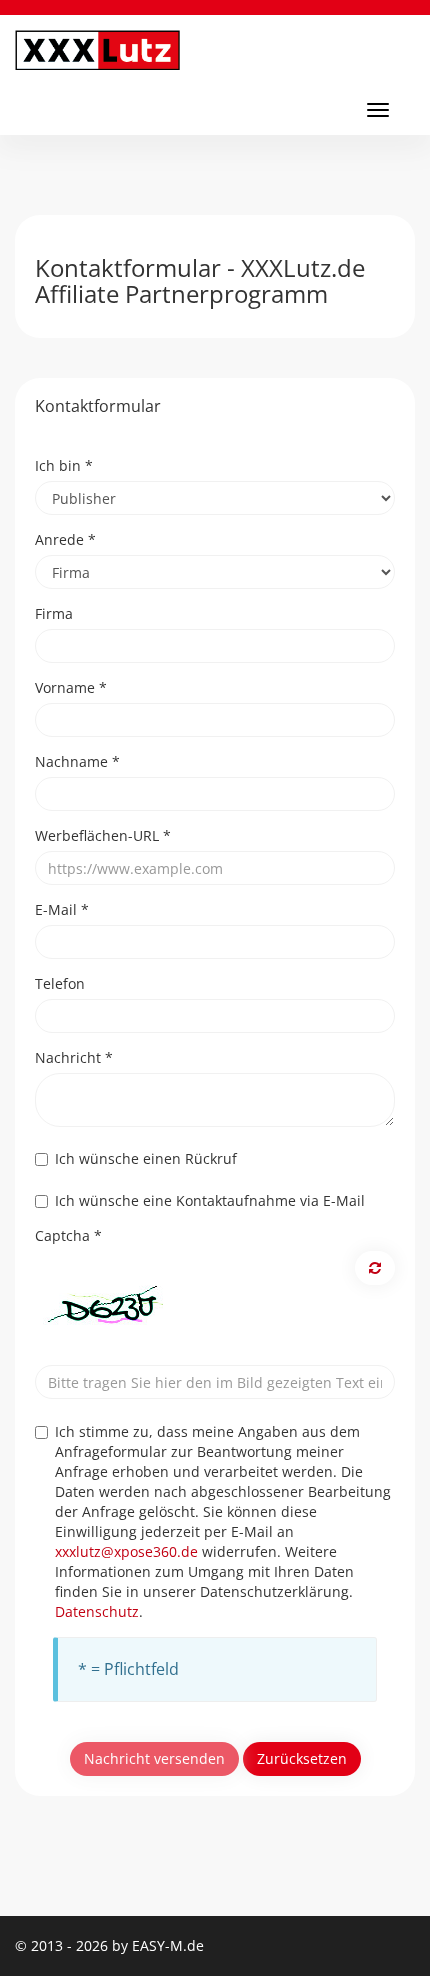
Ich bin (64, 465)
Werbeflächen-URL (103, 835)
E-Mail (62, 909)
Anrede (65, 539)
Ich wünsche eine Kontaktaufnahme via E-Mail (210, 1200)
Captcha (68, 1235)
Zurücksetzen (302, 1758)
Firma (54, 613)
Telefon (60, 983)
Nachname (77, 761)
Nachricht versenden (154, 1758)
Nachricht (74, 1057)
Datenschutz (97, 1611)
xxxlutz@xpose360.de (126, 1551)
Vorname (71, 687)
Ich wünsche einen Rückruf (146, 1158)
